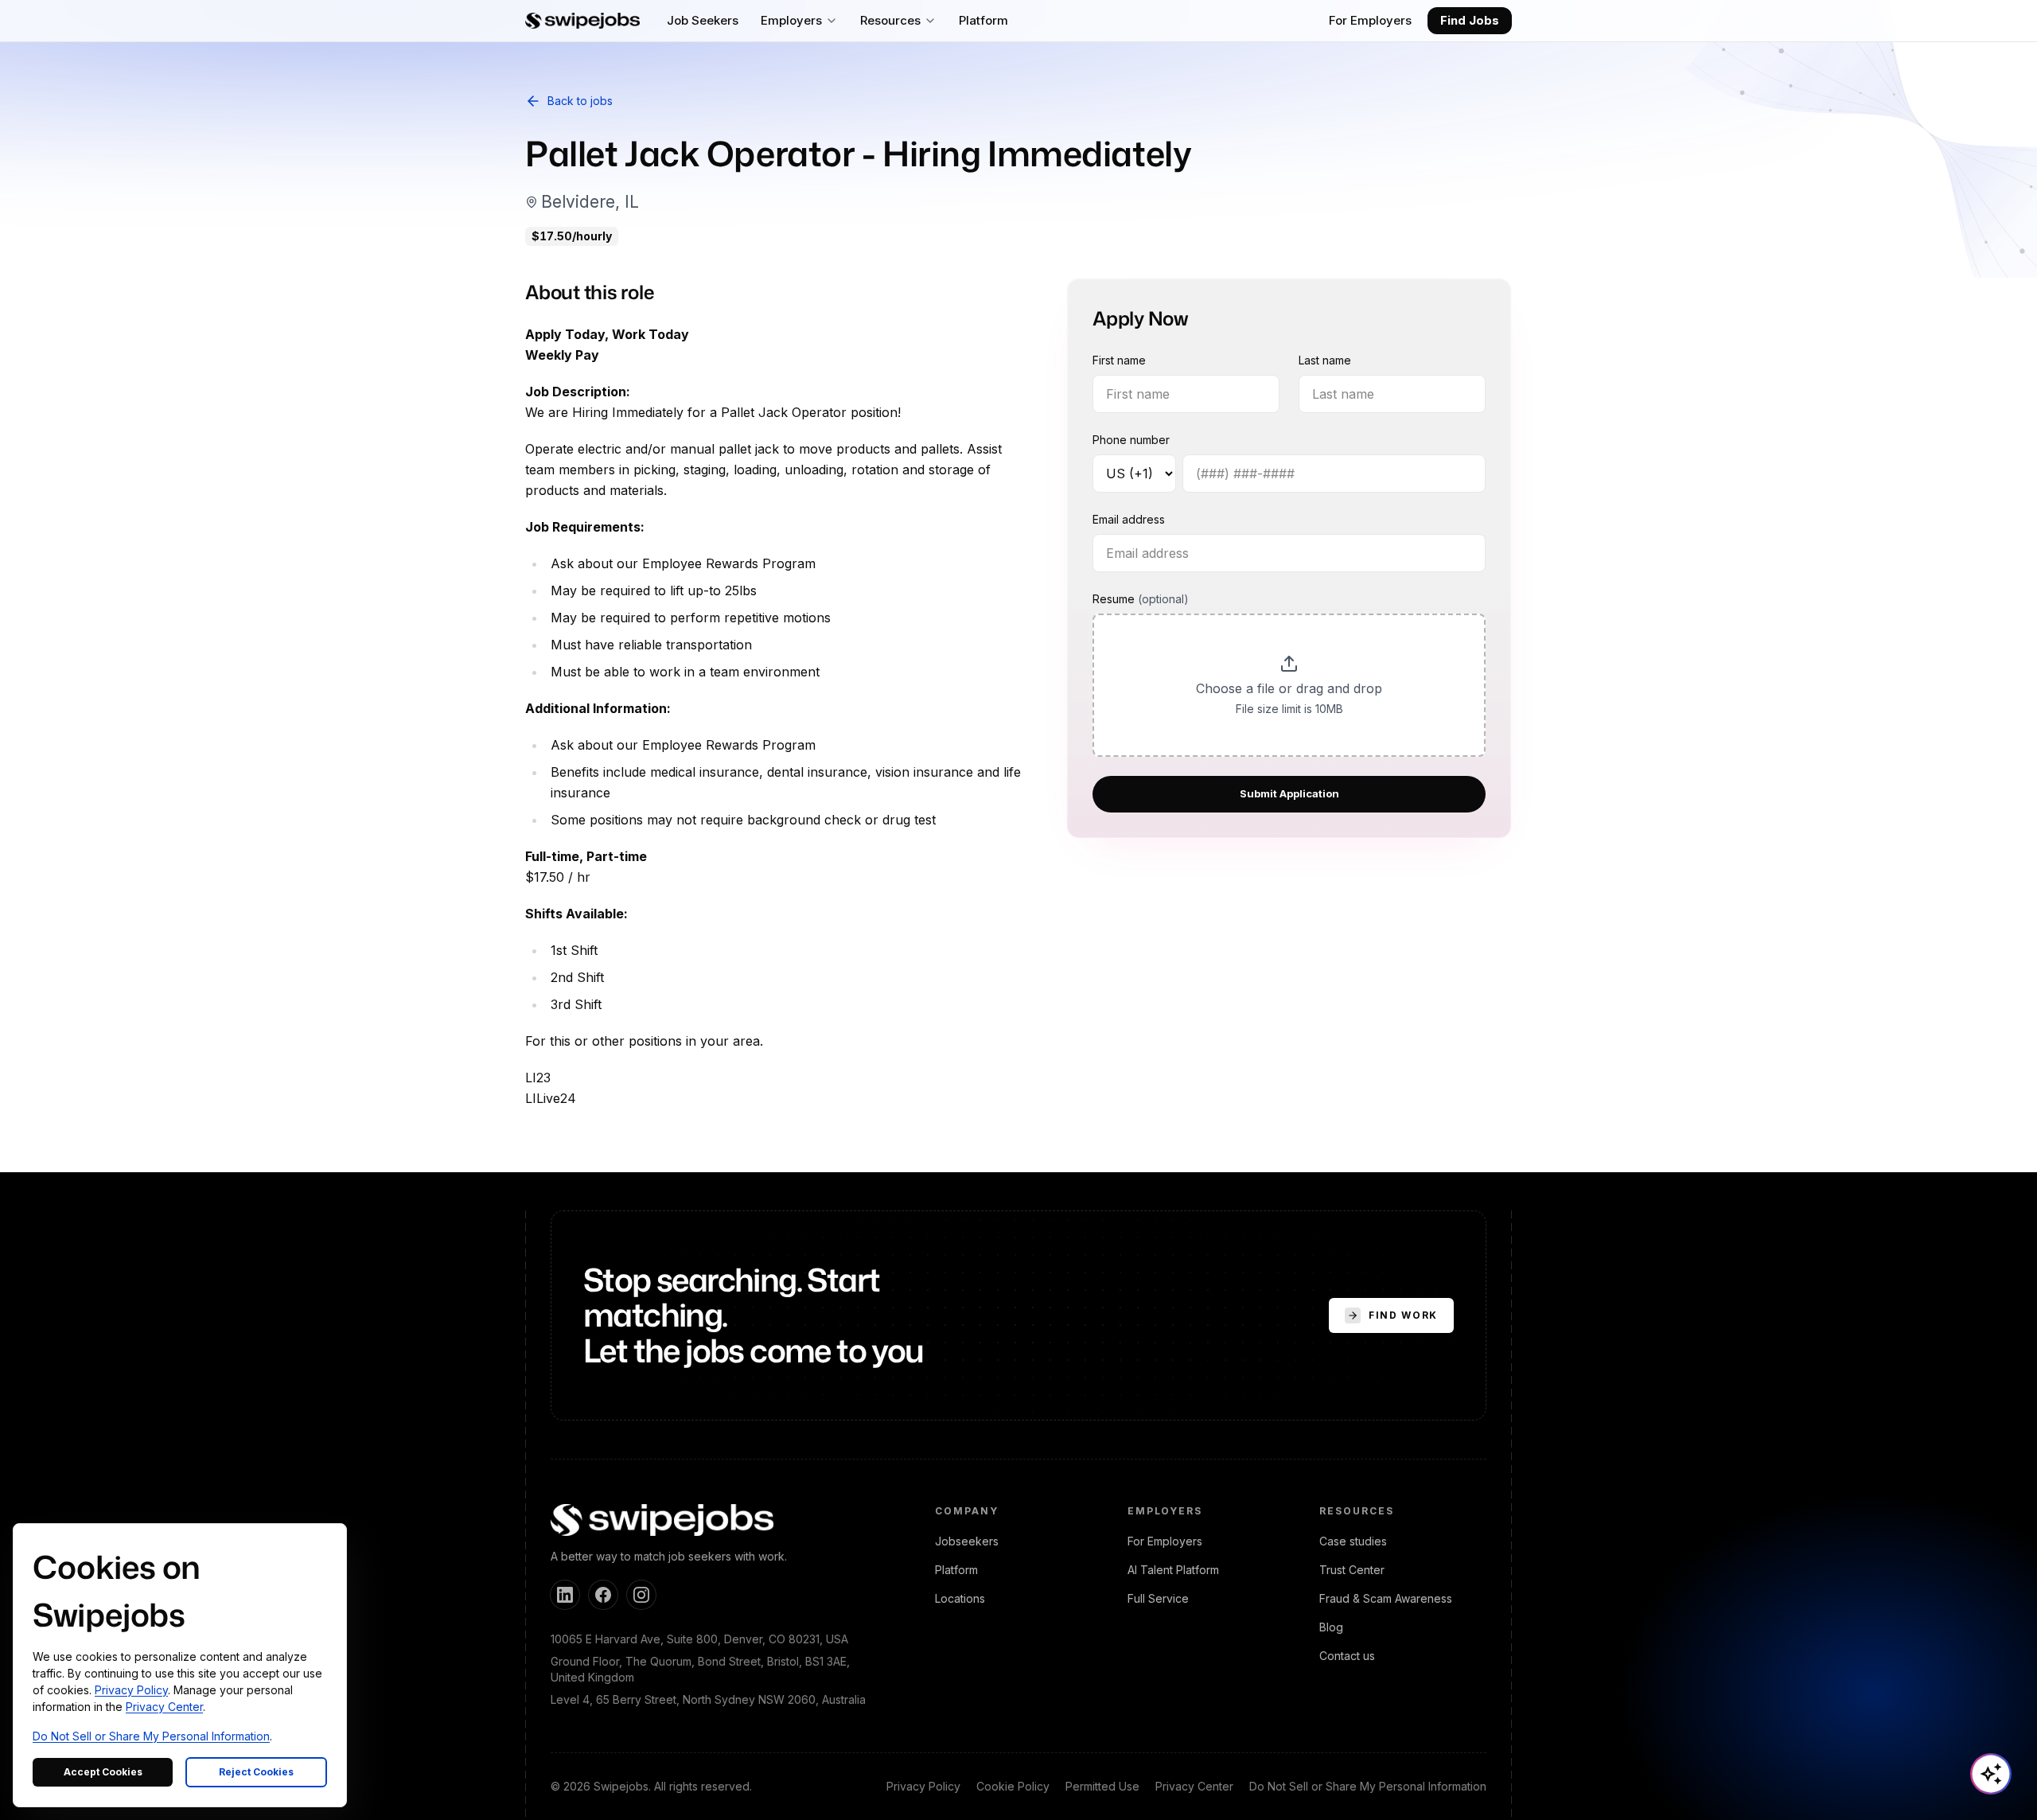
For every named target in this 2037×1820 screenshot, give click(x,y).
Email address (1129, 520)
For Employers (1370, 20)
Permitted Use (1102, 1786)
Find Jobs (1470, 20)
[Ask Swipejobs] (1991, 1774)
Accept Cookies (103, 1772)
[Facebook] (603, 1595)
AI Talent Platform (1173, 1570)
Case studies (1353, 1541)
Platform (956, 1570)
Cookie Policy (1013, 1786)
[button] (1289, 686)
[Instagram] (641, 1595)
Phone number (1131, 440)
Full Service (1158, 1598)
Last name (1325, 361)
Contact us (1347, 1656)
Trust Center (1352, 1570)
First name (1119, 361)
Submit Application (1289, 794)
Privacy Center (1194, 1786)
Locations (960, 1598)
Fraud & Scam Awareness (1386, 1598)
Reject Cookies (256, 1772)
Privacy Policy (923, 1786)
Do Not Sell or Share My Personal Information (1368, 1786)
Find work (1403, 1315)
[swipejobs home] (582, 21)
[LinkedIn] (565, 1595)
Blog (1331, 1627)
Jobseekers (967, 1541)
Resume (1141, 600)
